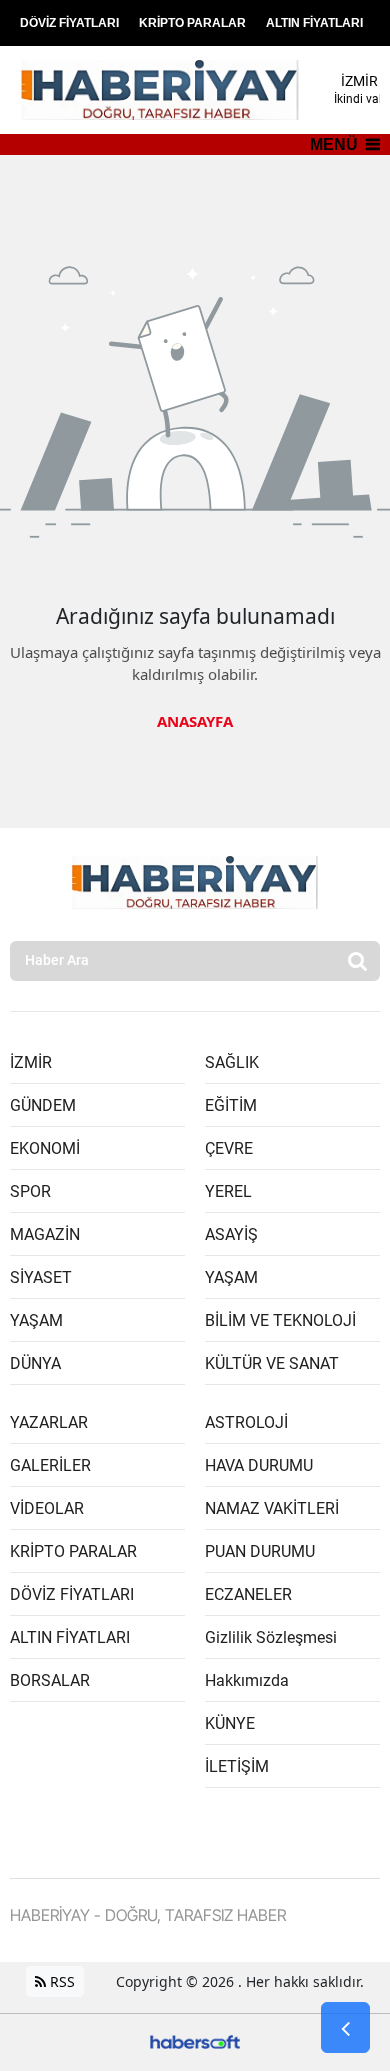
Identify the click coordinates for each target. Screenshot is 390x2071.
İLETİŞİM (237, 1766)
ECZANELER (248, 1594)
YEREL (228, 1191)
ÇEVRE (229, 1148)
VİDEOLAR (47, 1508)
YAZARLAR (49, 1422)
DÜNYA (35, 1363)
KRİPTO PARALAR (192, 23)
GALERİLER (50, 1465)
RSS (60, 1981)
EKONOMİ (45, 1148)
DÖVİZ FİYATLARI (69, 23)
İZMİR (31, 1062)
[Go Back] (345, 2028)
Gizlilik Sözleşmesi (271, 1637)
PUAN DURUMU (260, 1551)
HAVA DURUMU (259, 1465)
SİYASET (41, 1277)
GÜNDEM (43, 1105)
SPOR (30, 1191)
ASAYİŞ (231, 1234)
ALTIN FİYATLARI (314, 23)
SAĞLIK (232, 1062)
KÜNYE (230, 1723)
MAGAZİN (45, 1234)
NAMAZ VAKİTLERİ (272, 1508)
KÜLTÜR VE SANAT (272, 1363)
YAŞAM (36, 1320)
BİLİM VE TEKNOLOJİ (280, 1320)
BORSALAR (50, 1680)
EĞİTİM (231, 1105)
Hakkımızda (247, 1680)
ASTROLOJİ (246, 1422)
